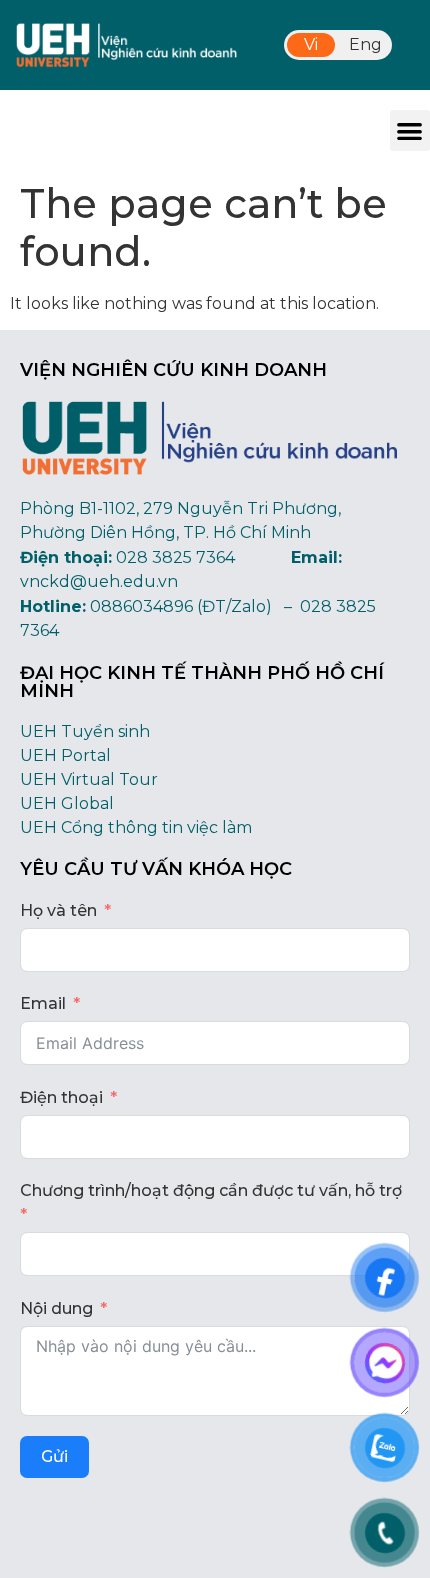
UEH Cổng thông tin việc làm (136, 827)
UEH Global (67, 803)
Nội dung (56, 1308)
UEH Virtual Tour (89, 779)
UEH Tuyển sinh (85, 731)
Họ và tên (58, 910)
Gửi (54, 1456)
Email (43, 1003)
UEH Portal (65, 755)
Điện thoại (61, 1097)
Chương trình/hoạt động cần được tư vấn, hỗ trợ (211, 1190)
